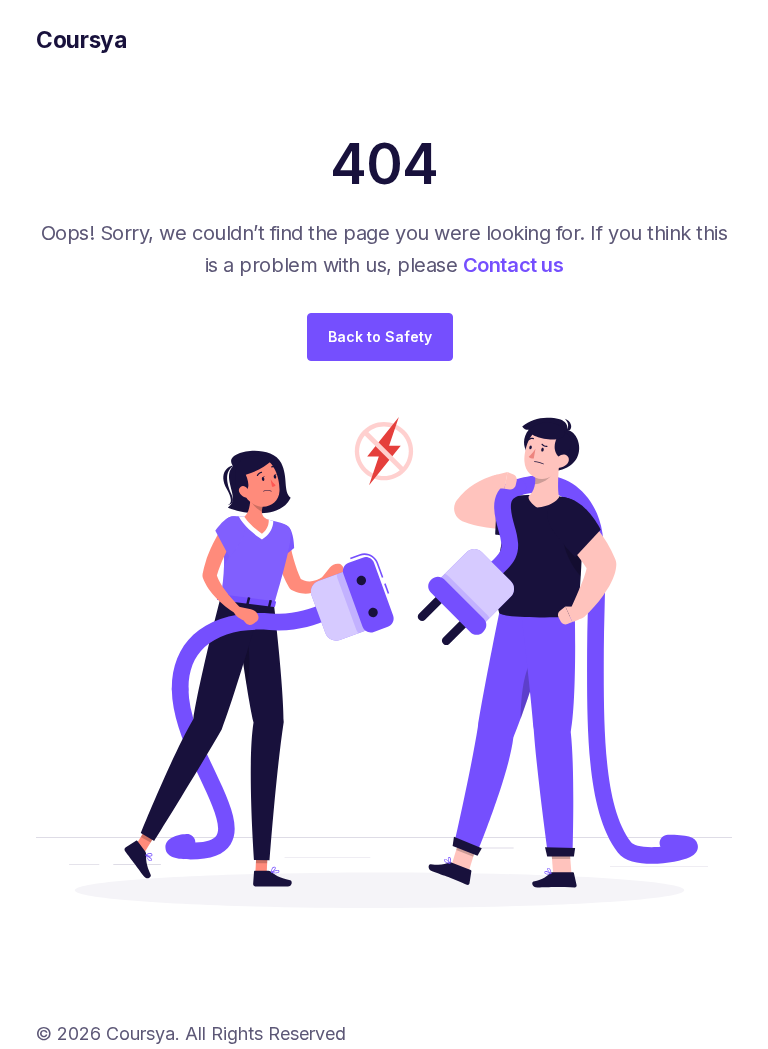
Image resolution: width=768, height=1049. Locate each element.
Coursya (81, 39)
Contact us (513, 265)
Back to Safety (380, 336)
